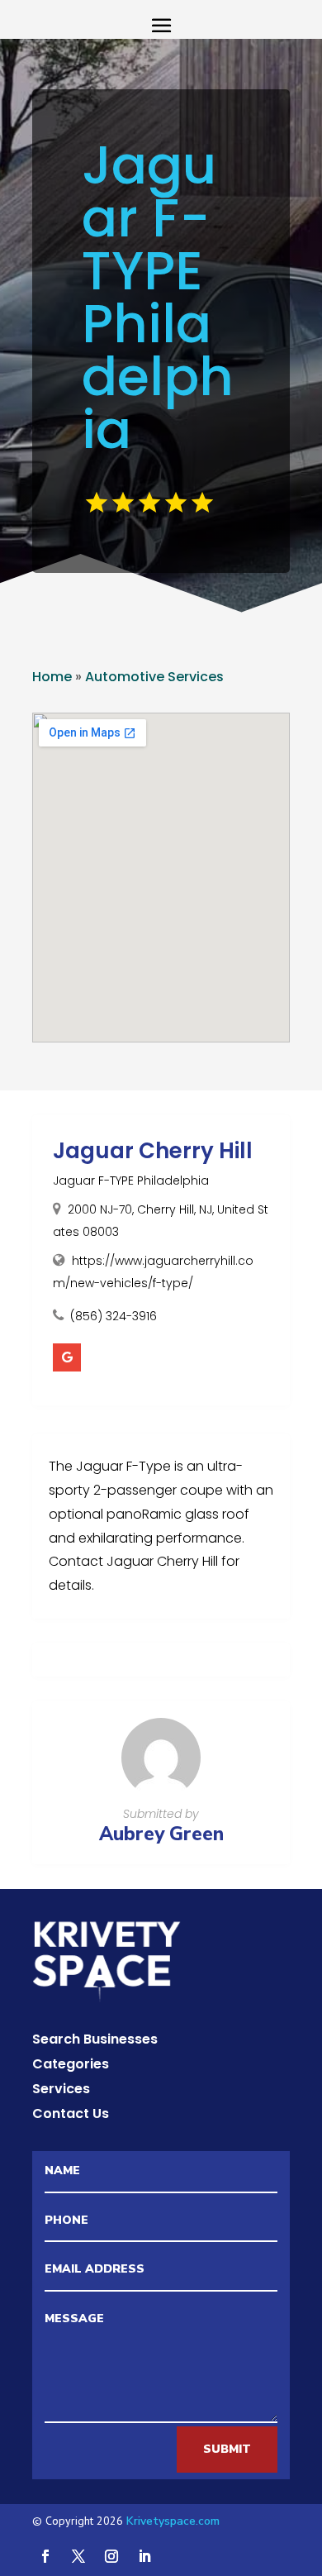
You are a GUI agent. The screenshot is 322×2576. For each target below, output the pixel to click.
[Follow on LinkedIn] (144, 2556)
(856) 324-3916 (114, 1316)
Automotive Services (154, 677)
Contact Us (71, 2116)
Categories (71, 2066)
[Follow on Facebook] (45, 2556)
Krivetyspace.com (173, 2521)
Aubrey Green (161, 1834)
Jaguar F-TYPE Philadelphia (131, 1181)
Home (52, 677)
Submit (227, 2449)
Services (61, 2091)
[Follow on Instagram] (111, 2556)
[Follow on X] (78, 2556)
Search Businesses (95, 2041)
